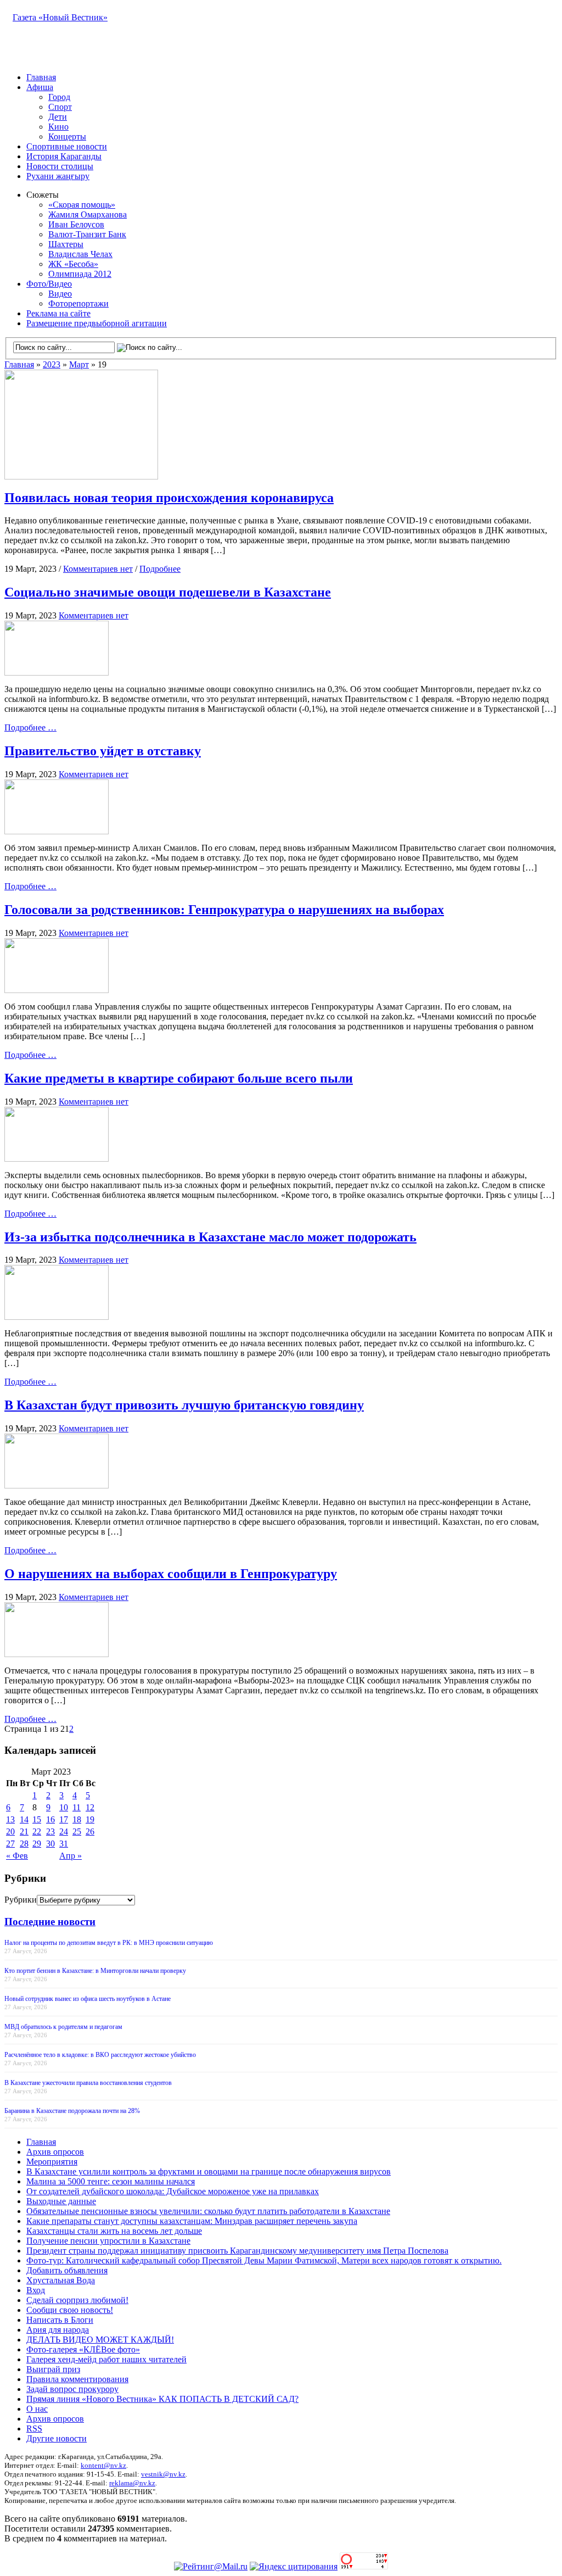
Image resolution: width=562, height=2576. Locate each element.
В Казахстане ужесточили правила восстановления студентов (88, 2083)
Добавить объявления (67, 2270)
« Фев (17, 1856)
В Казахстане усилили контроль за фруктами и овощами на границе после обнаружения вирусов (209, 2171)
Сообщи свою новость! (70, 2310)
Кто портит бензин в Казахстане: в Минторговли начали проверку (95, 1971)
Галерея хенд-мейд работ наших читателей (106, 2359)
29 (37, 1844)
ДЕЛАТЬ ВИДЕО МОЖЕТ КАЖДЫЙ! (100, 2340)
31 (64, 1844)
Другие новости (57, 2438)
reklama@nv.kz (132, 2483)
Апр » (71, 1856)
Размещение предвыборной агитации (97, 323)
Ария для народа (58, 2330)
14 (24, 1819)
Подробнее (160, 569)
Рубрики (21, 1900)
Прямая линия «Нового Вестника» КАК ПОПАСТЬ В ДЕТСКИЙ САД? (162, 2399)
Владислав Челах (80, 254)
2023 (52, 364)
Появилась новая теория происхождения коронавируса (169, 498)
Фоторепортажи (78, 303)
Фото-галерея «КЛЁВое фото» (83, 2349)
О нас (37, 2409)
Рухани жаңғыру (58, 176)
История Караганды (64, 156)
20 (10, 1831)
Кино (58, 127)
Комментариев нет (98, 569)
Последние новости (50, 1922)
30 (50, 1844)
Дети (58, 117)
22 (37, 1831)
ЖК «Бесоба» (73, 264)
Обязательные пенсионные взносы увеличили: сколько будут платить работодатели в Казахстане (208, 2211)
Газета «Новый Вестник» (60, 17)
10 (64, 1807)
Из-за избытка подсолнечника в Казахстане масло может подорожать (210, 1237)
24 (64, 1831)
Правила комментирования (77, 2379)
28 (24, 1844)
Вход (36, 2290)
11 (77, 1807)
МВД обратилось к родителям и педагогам (63, 2027)
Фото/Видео (49, 284)
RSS (34, 2429)
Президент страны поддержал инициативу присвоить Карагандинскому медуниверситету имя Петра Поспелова (237, 2251)
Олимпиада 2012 (80, 274)
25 (77, 1831)
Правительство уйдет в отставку (103, 751)
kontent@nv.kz (103, 2465)
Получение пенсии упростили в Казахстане (108, 2241)
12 (90, 1807)
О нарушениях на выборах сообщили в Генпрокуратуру (171, 1574)
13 (10, 1819)
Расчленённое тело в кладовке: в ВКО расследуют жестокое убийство (100, 2055)
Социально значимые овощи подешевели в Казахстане (168, 592)
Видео (60, 294)
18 (77, 1819)
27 (10, 1844)
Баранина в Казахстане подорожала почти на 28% (72, 2111)
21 (24, 1831)
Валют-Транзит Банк (87, 234)
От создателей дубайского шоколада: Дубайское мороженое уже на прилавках (173, 2191)
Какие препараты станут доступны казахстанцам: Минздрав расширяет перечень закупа (192, 2221)
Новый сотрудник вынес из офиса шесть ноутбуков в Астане (88, 1999)
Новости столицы (60, 166)
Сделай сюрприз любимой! (77, 2300)
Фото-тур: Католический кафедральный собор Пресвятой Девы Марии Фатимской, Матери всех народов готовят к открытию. (264, 2260)
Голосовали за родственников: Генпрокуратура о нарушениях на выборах (224, 910)
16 (50, 1819)
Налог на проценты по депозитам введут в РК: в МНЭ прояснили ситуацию (109, 1943)
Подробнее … (30, 727)
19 (90, 1819)
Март (79, 364)
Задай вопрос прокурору (72, 2389)
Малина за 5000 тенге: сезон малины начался (111, 2181)
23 (50, 1831)
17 (64, 1819)
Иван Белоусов (76, 224)
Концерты (67, 136)
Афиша (40, 87)
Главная (41, 77)
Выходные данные (61, 2201)
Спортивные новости (67, 146)
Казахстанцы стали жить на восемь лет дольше (114, 2231)
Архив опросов (55, 2152)
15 (37, 1819)
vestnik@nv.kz (163, 2474)
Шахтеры (66, 244)
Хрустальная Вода (61, 2280)
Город (59, 97)
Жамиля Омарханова (88, 214)
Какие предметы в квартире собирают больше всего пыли (179, 1078)
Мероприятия (52, 2162)
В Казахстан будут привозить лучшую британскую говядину (184, 1405)
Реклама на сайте (58, 313)
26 (90, 1831)
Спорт (60, 107)
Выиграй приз (53, 2369)
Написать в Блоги (60, 2320)
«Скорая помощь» (82, 205)
